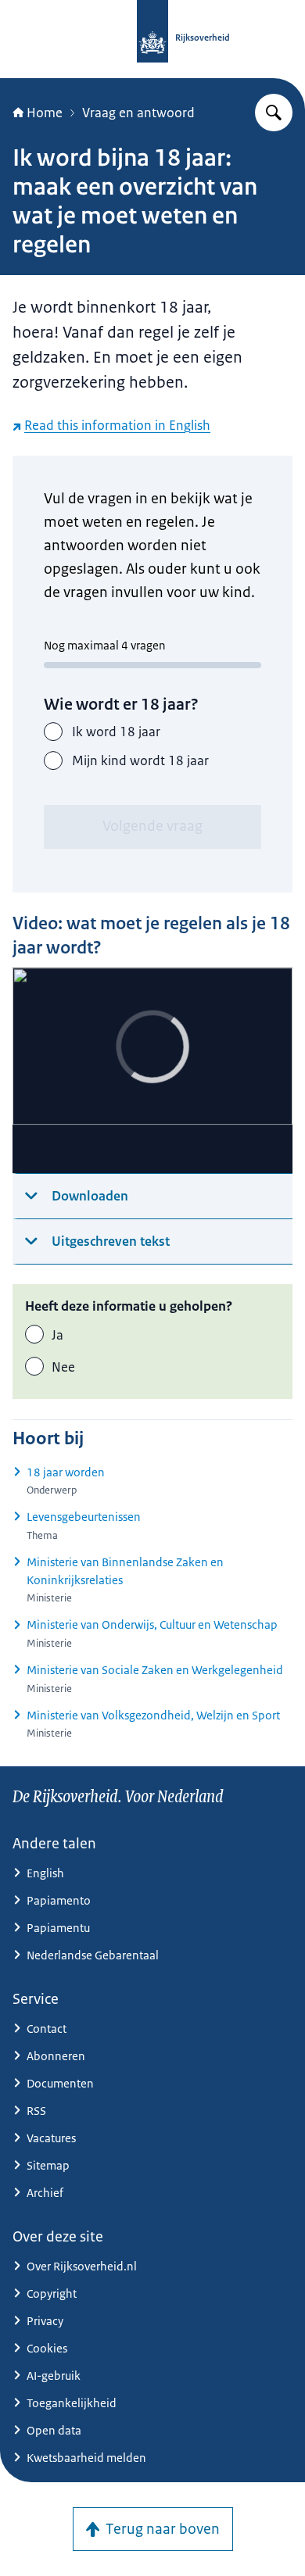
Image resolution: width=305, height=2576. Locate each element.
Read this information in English (117, 425)
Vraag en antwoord (138, 113)
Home (45, 113)
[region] (152, 1070)
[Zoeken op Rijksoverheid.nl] (274, 113)
